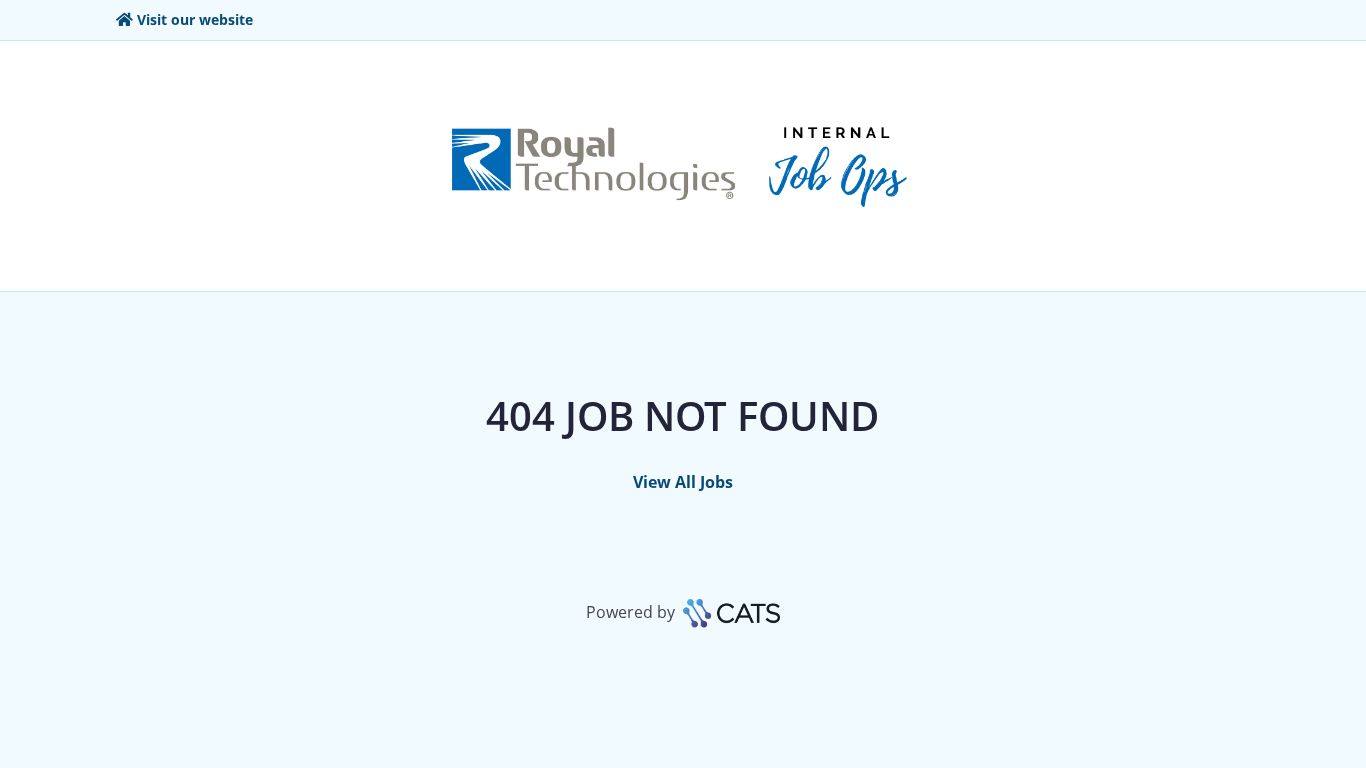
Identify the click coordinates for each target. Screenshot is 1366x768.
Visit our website (195, 19)
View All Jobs (683, 482)
